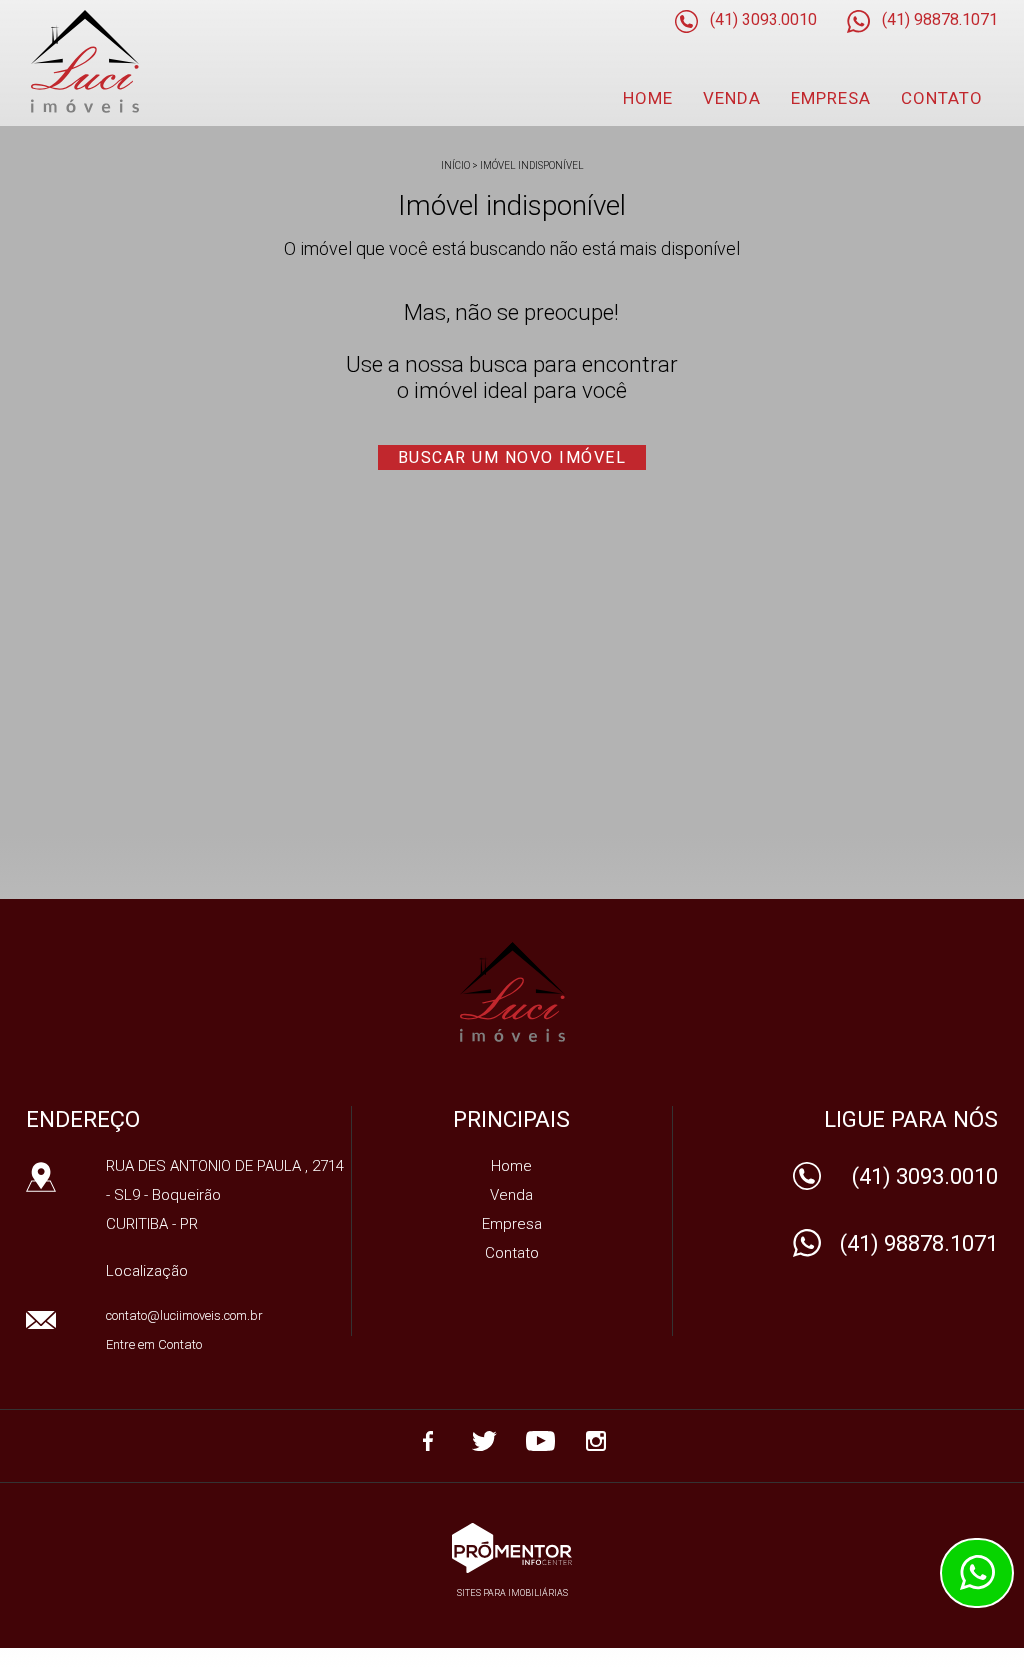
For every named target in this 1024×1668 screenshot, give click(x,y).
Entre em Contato (154, 1344)
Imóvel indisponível (532, 165)
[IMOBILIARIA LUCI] (137, 61)
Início (455, 165)
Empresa (831, 98)
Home (648, 98)
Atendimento (977, 1573)
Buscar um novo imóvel (512, 457)
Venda (732, 98)
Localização (147, 1271)
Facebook (428, 1441)
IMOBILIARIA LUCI (512, 992)
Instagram (596, 1441)
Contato (942, 98)
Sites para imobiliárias (512, 1593)
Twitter (484, 1441)
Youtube (540, 1441)
